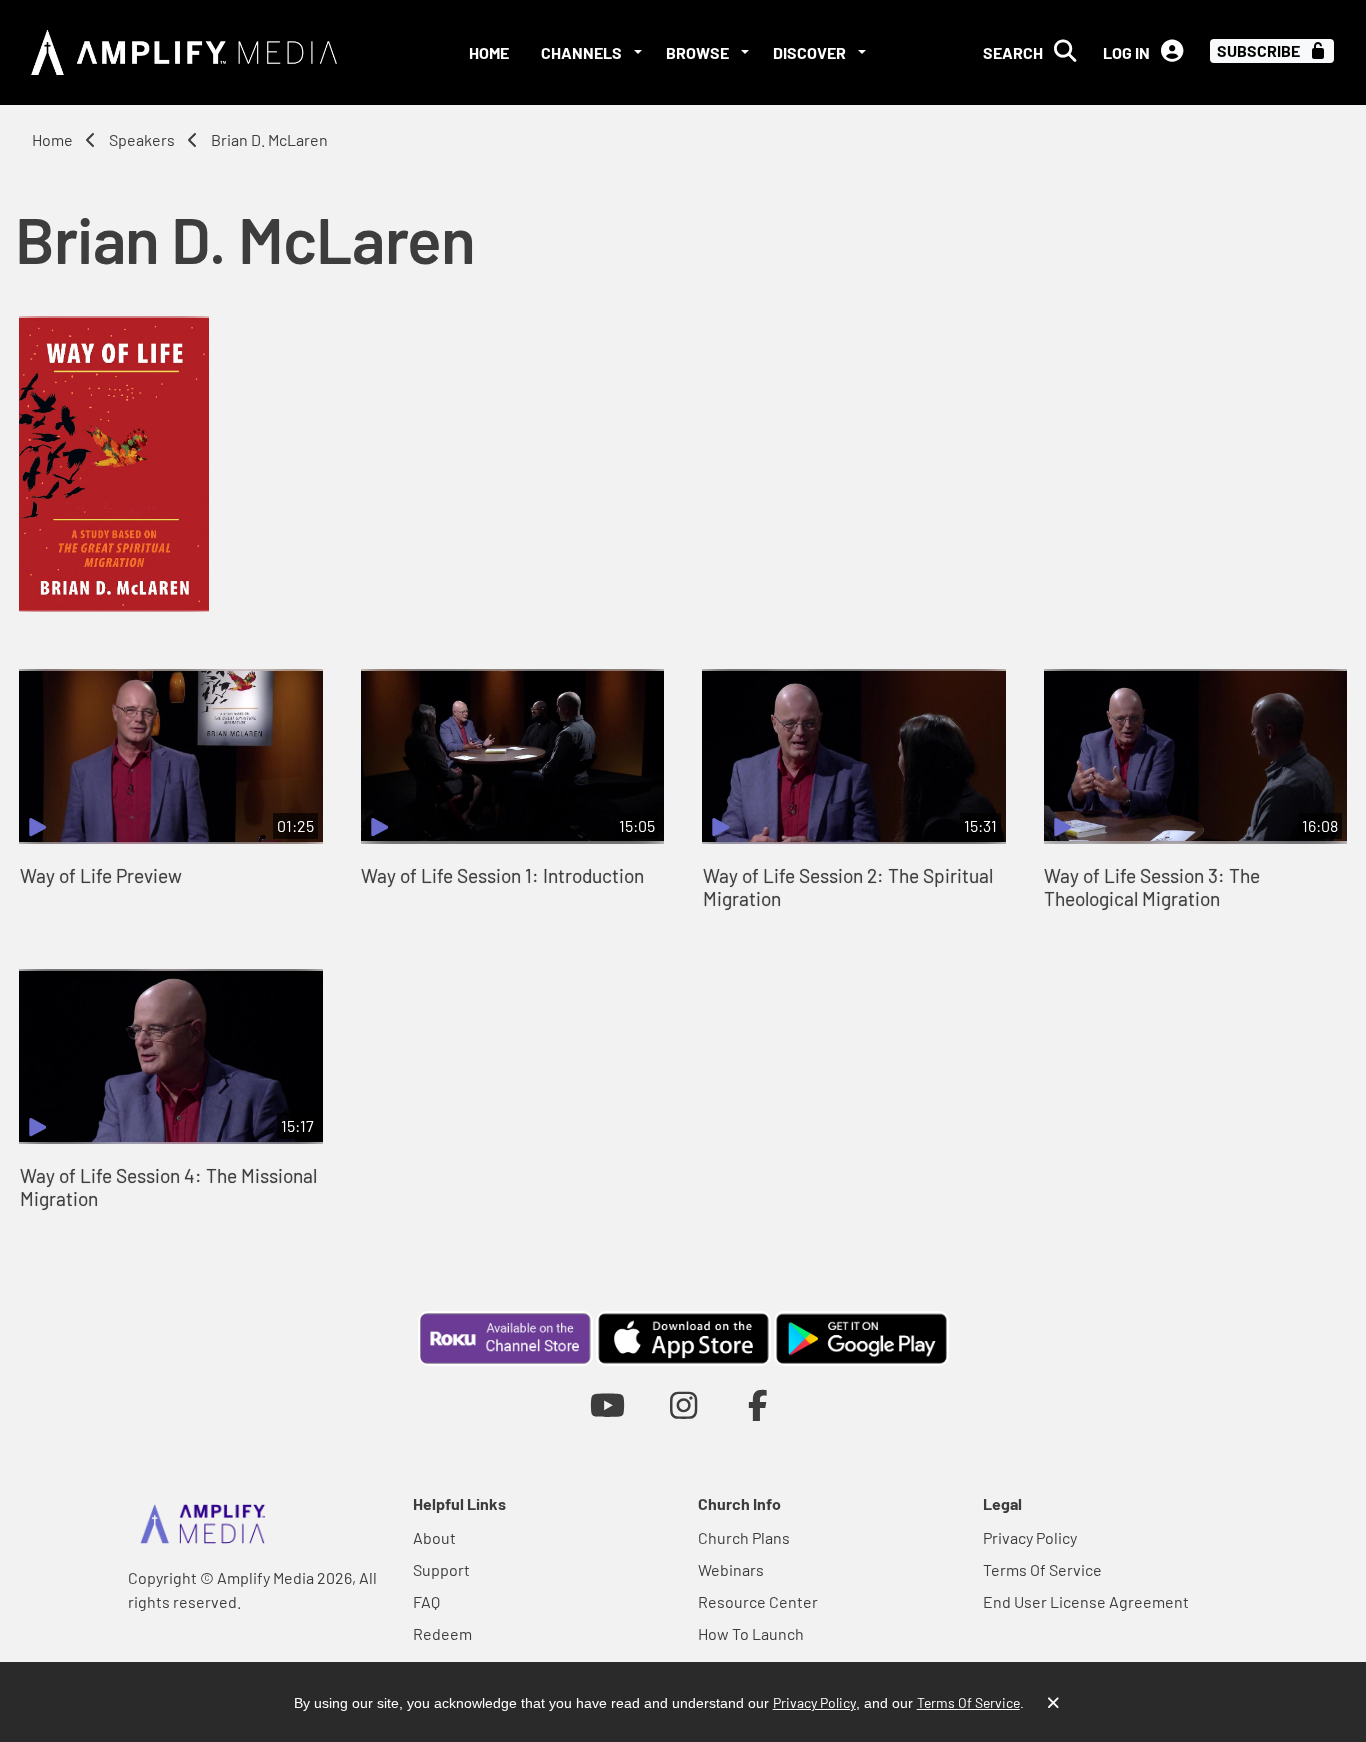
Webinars (731, 1569)
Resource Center (758, 1601)
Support (441, 1569)
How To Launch (751, 1633)
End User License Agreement (1086, 1601)
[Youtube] (607, 1404)
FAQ (426, 1601)
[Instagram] (683, 1404)
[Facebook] (758, 1404)
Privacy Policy (1030, 1537)
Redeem (442, 1633)
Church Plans (744, 1537)
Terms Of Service (1042, 1569)
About (434, 1537)
